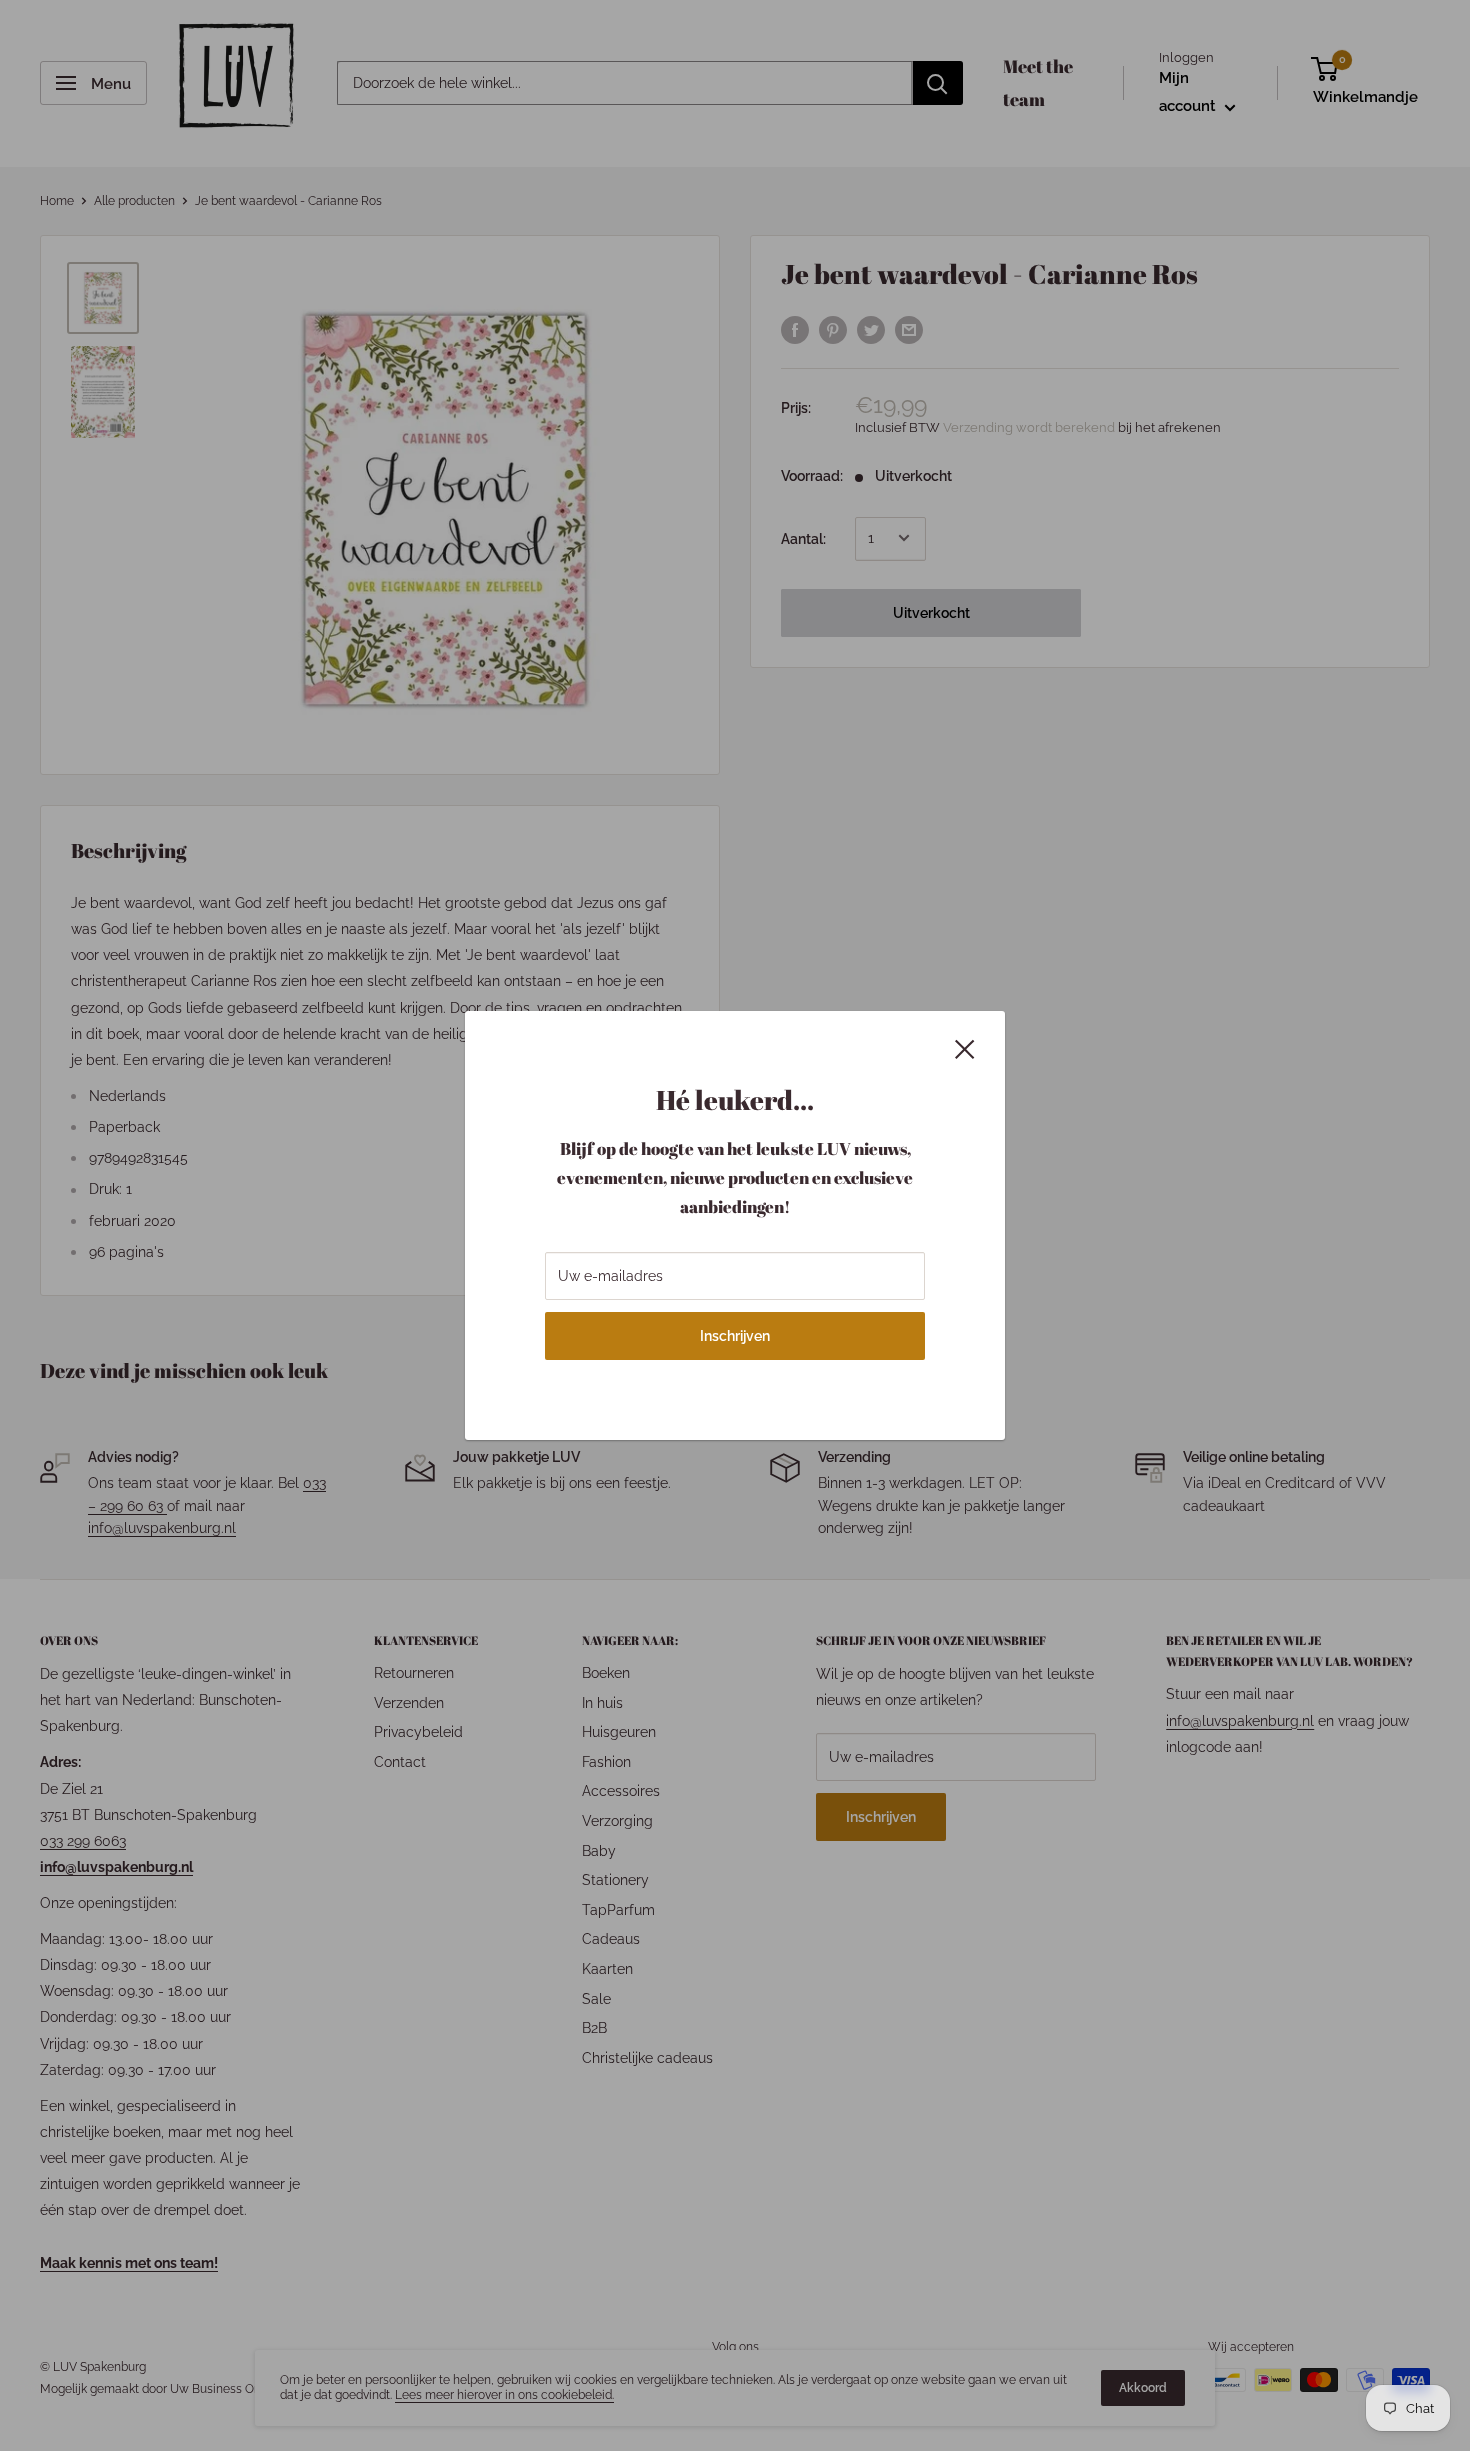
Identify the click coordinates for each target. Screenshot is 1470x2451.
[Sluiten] (965, 1048)
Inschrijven (735, 1336)
